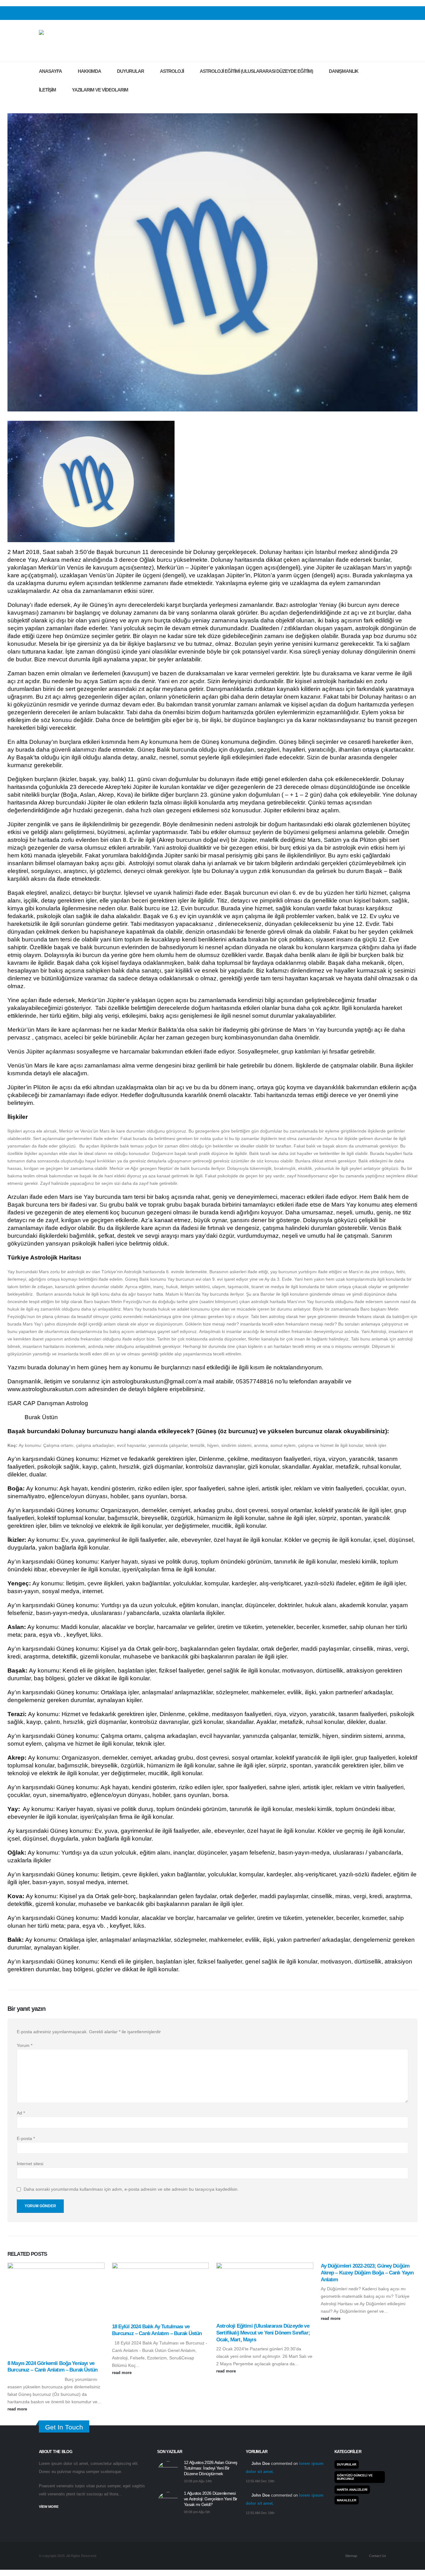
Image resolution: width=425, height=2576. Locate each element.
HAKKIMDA (89, 71)
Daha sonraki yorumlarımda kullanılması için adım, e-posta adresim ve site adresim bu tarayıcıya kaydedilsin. (131, 2189)
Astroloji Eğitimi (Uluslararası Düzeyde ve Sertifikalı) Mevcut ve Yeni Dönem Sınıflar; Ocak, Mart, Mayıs (263, 2333)
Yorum (25, 2045)
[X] (372, 13)
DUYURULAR (131, 71)
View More (49, 2507)
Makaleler (347, 2500)
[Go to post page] (56, 2308)
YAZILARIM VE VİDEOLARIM (100, 90)
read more (18, 2409)
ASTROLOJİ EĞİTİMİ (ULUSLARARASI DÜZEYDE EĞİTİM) (256, 71)
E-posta (26, 2138)
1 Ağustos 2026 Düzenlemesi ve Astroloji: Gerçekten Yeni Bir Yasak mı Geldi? (211, 2499)
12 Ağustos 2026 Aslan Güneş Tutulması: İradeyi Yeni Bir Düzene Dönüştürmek (210, 2468)
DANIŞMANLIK (344, 71)
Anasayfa (50, 71)
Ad (21, 2113)
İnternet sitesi (30, 2164)
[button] (43, 103)
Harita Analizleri (352, 2490)
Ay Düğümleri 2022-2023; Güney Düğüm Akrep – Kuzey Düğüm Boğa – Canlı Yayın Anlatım (367, 2273)
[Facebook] (362, 13)
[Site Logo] (75, 41)
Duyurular (347, 2464)
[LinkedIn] (382, 13)
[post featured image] (168, 2472)
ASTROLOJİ (172, 71)
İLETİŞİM (47, 90)
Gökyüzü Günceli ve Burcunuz (355, 2477)
